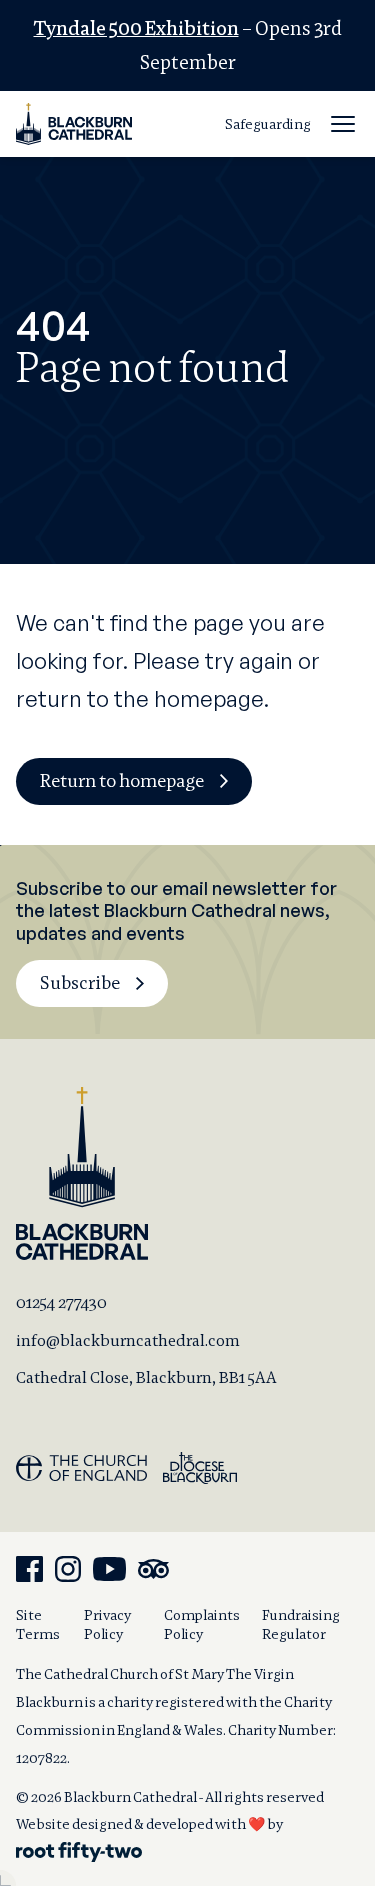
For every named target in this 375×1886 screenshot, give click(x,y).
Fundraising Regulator (301, 1624)
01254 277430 (61, 1302)
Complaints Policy (202, 1624)
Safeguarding (268, 124)
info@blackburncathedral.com (128, 1340)
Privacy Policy (107, 1624)
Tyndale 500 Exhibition (136, 28)
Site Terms (38, 1624)
